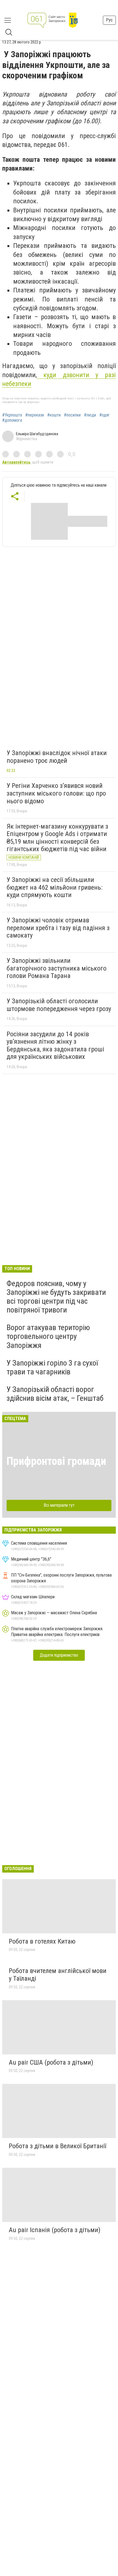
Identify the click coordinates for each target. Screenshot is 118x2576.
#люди (90, 415)
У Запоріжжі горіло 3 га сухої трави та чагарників (52, 1367)
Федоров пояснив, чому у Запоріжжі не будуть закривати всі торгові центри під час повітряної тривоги (56, 1297)
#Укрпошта (12, 415)
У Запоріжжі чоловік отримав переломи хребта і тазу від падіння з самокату (58, 928)
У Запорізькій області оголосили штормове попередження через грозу (59, 1005)
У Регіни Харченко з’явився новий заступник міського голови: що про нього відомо (56, 793)
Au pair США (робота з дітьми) (51, 2062)
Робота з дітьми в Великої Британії (57, 2146)
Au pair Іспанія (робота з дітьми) (55, 2230)
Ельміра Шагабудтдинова (37, 434)
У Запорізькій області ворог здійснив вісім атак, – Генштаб (55, 1394)
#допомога (12, 420)
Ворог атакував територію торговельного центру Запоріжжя (48, 1336)
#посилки (72, 415)
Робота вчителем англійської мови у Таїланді (58, 1975)
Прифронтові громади (56, 1461)
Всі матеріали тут (59, 1505)
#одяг (105, 415)
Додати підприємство (59, 1655)
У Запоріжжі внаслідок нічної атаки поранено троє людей (57, 757)
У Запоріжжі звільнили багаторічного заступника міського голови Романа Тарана (57, 968)
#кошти (54, 415)
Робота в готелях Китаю (42, 1941)
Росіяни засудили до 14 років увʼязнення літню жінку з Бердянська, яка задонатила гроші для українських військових (55, 1046)
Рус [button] (109, 20)
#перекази (35, 415)
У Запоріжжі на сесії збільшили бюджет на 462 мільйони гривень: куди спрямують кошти (54, 887)
